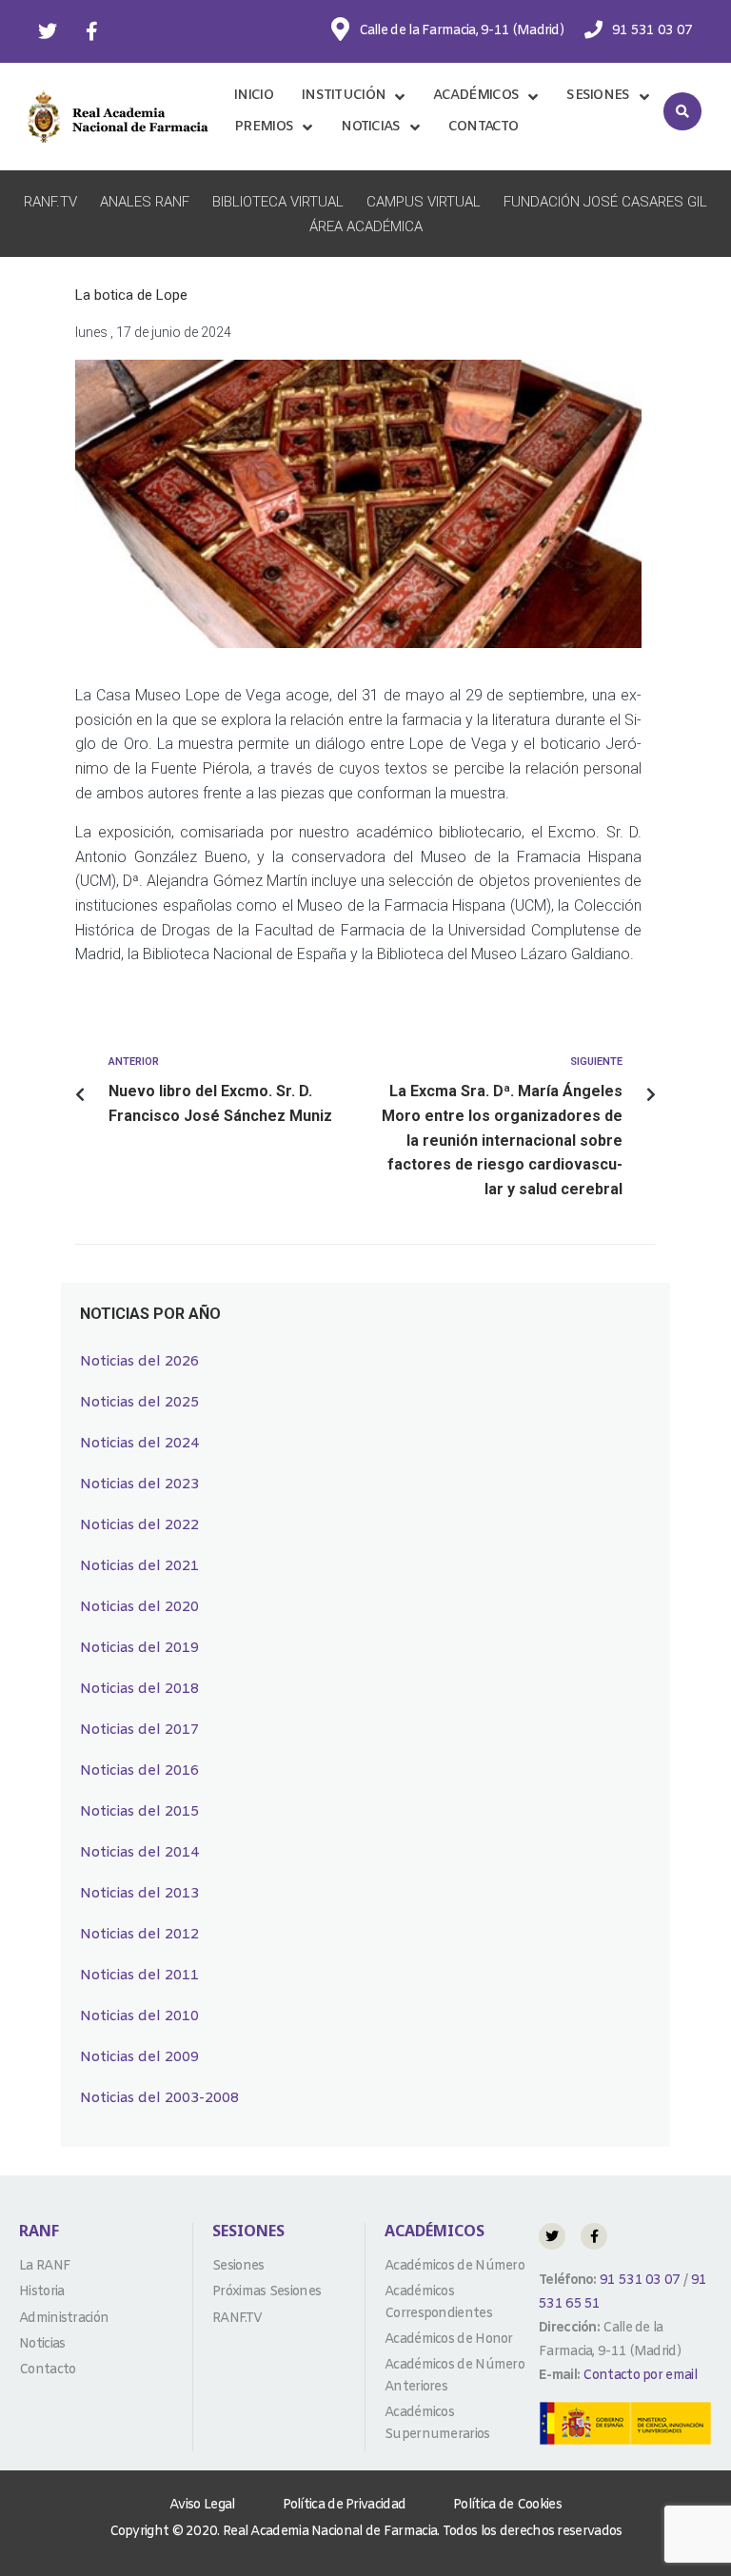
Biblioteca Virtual (278, 202)
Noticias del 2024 (139, 1444)
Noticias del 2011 (139, 1976)
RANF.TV (50, 202)
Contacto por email (639, 2376)
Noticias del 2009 (139, 2057)
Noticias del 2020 (139, 1607)
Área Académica (366, 226)
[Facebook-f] (91, 31)
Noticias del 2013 (139, 1894)
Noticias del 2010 (139, 2016)
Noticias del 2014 (139, 1853)
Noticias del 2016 (139, 1771)
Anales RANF (145, 202)
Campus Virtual (424, 202)
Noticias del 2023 (139, 1485)
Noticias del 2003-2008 (159, 2098)
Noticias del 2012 (139, 1935)
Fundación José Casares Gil (605, 202)
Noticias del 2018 (139, 1689)
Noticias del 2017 (139, 1730)
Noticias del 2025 (139, 1403)
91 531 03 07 (639, 2281)
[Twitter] (48, 31)
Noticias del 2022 (139, 1525)
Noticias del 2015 (139, 1812)
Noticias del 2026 (139, 1362)
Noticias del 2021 (139, 1566)
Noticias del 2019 (139, 1648)
